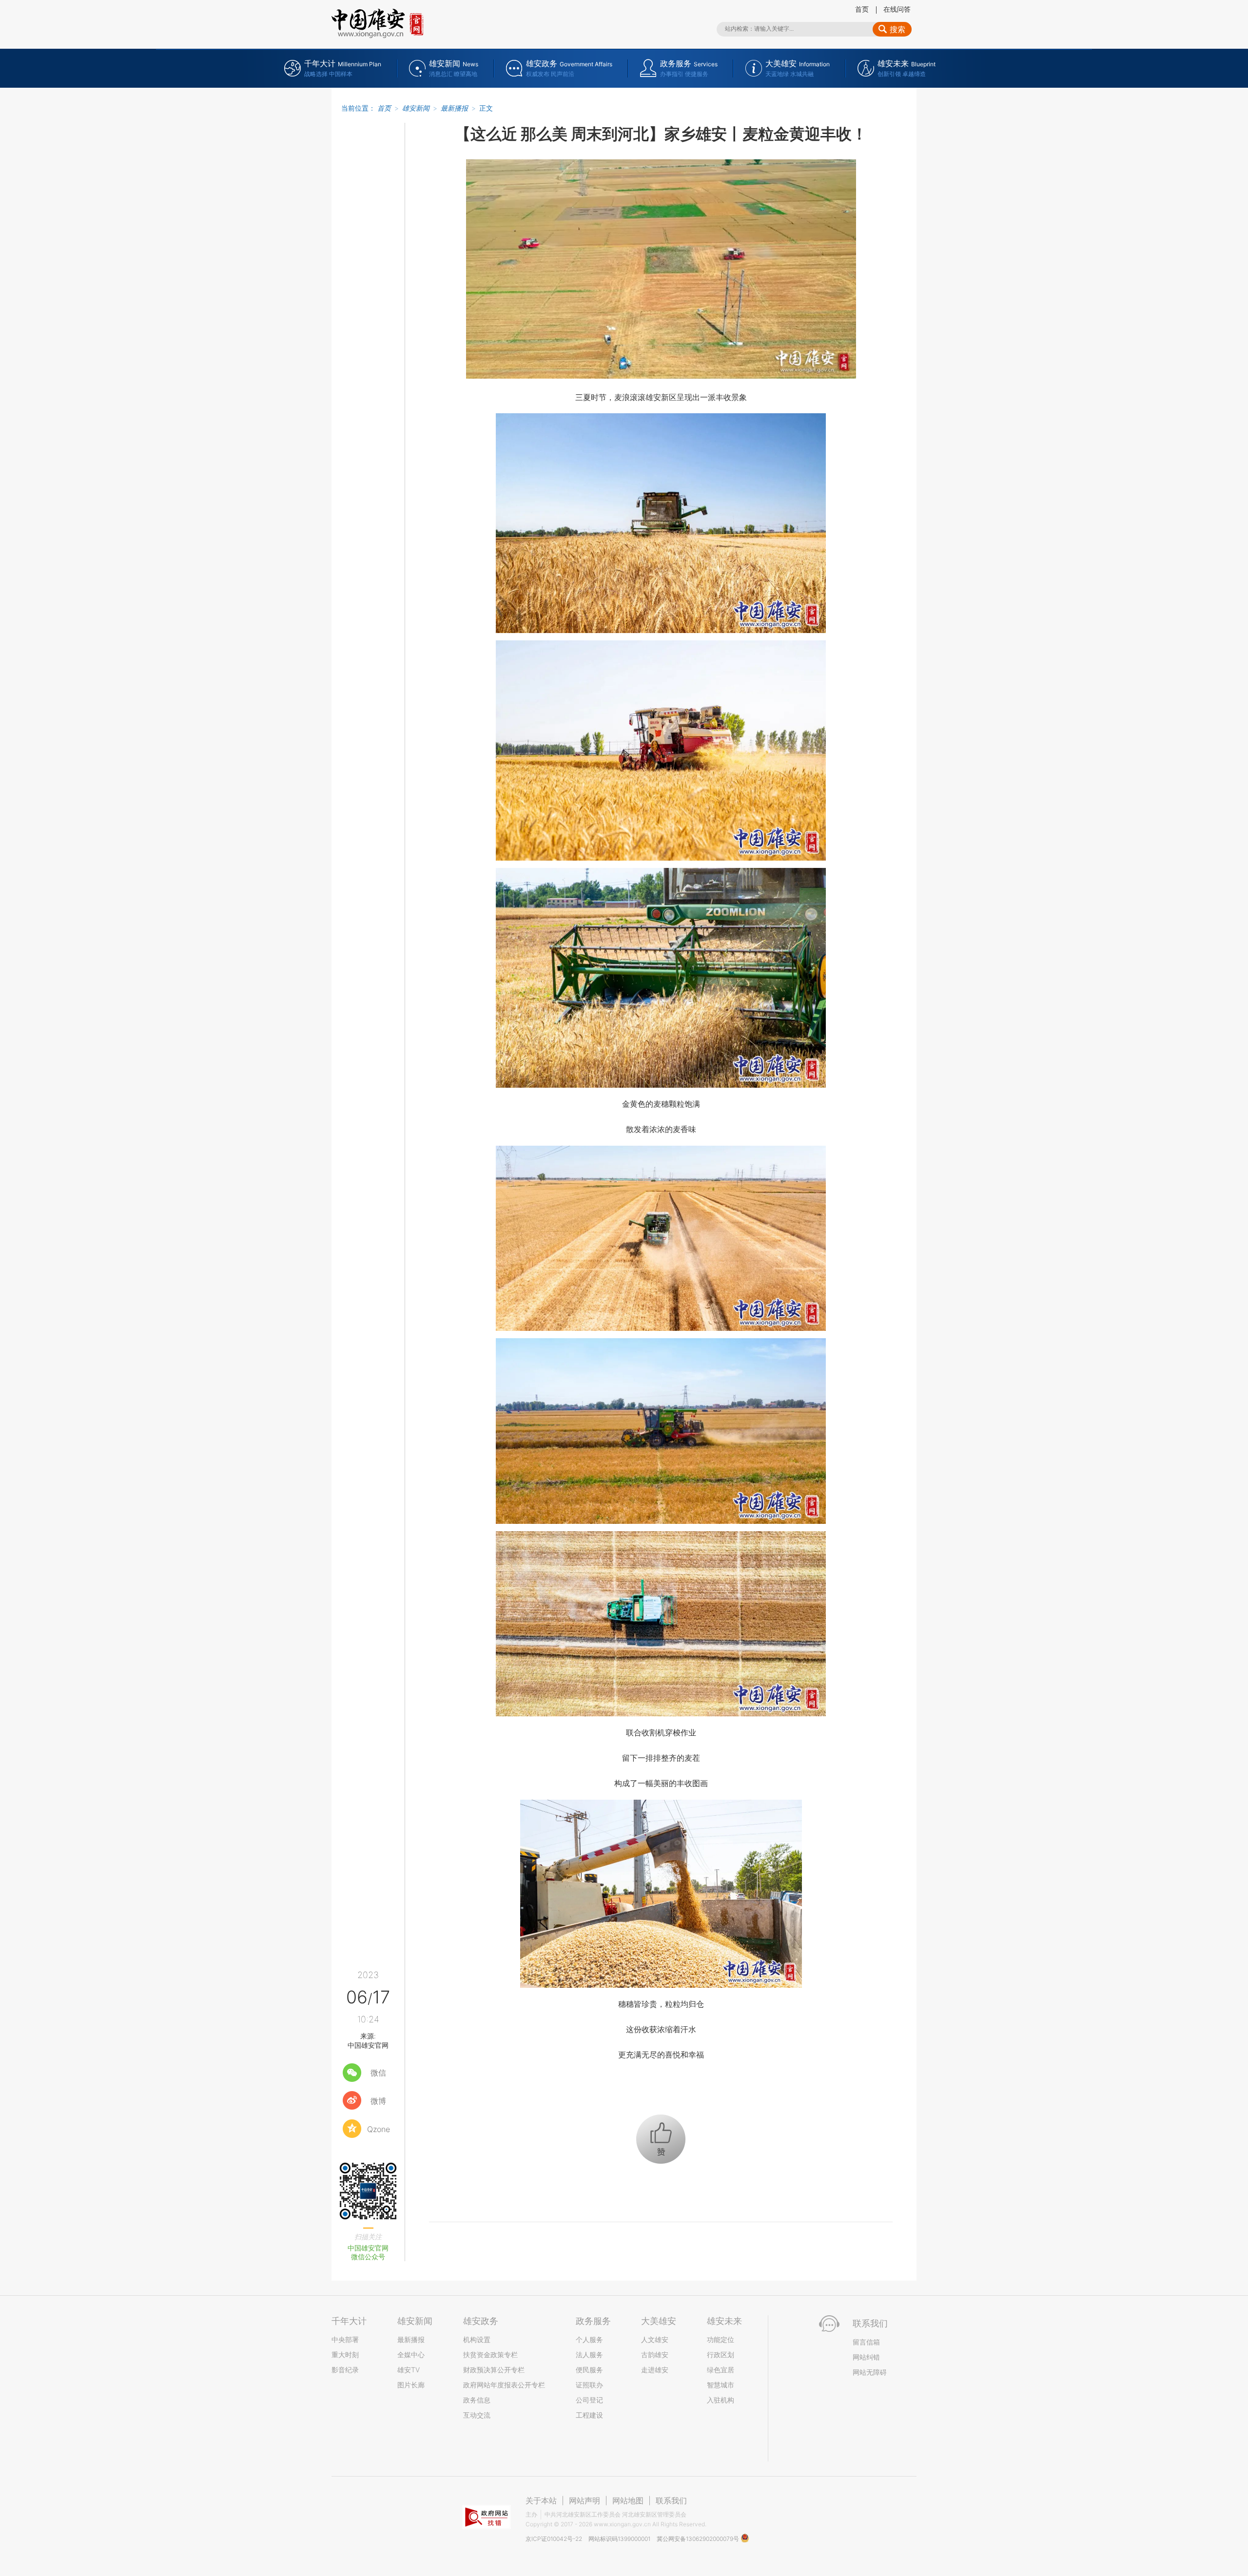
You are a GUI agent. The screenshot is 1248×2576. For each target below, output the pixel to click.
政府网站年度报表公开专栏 (504, 2385)
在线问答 (897, 9)
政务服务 (593, 2321)
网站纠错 (866, 2357)
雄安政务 (481, 2321)
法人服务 (589, 2355)
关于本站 (541, 2500)
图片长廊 (411, 2385)
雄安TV (409, 2370)
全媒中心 (411, 2355)
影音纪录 (345, 2370)
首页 (862, 9)
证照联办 (589, 2385)
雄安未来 (724, 2321)
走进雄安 (655, 2370)
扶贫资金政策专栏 (490, 2355)
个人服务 (589, 2339)
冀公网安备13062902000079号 (699, 2539)
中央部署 (345, 2339)
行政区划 (721, 2355)
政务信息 (477, 2400)
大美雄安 (659, 2321)
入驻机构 (721, 2400)
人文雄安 (655, 2339)
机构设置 (477, 2339)
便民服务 (589, 2370)
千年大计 (349, 2321)
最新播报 (454, 108)
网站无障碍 (870, 2372)
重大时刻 (345, 2355)
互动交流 (477, 2415)
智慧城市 (721, 2385)
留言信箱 (866, 2342)
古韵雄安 (655, 2355)
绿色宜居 (721, 2370)
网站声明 (585, 2500)
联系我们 (671, 2500)
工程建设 (589, 2415)
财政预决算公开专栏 (494, 2370)
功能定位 (721, 2339)
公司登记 (589, 2400)
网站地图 (628, 2500)
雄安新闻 (416, 108)
